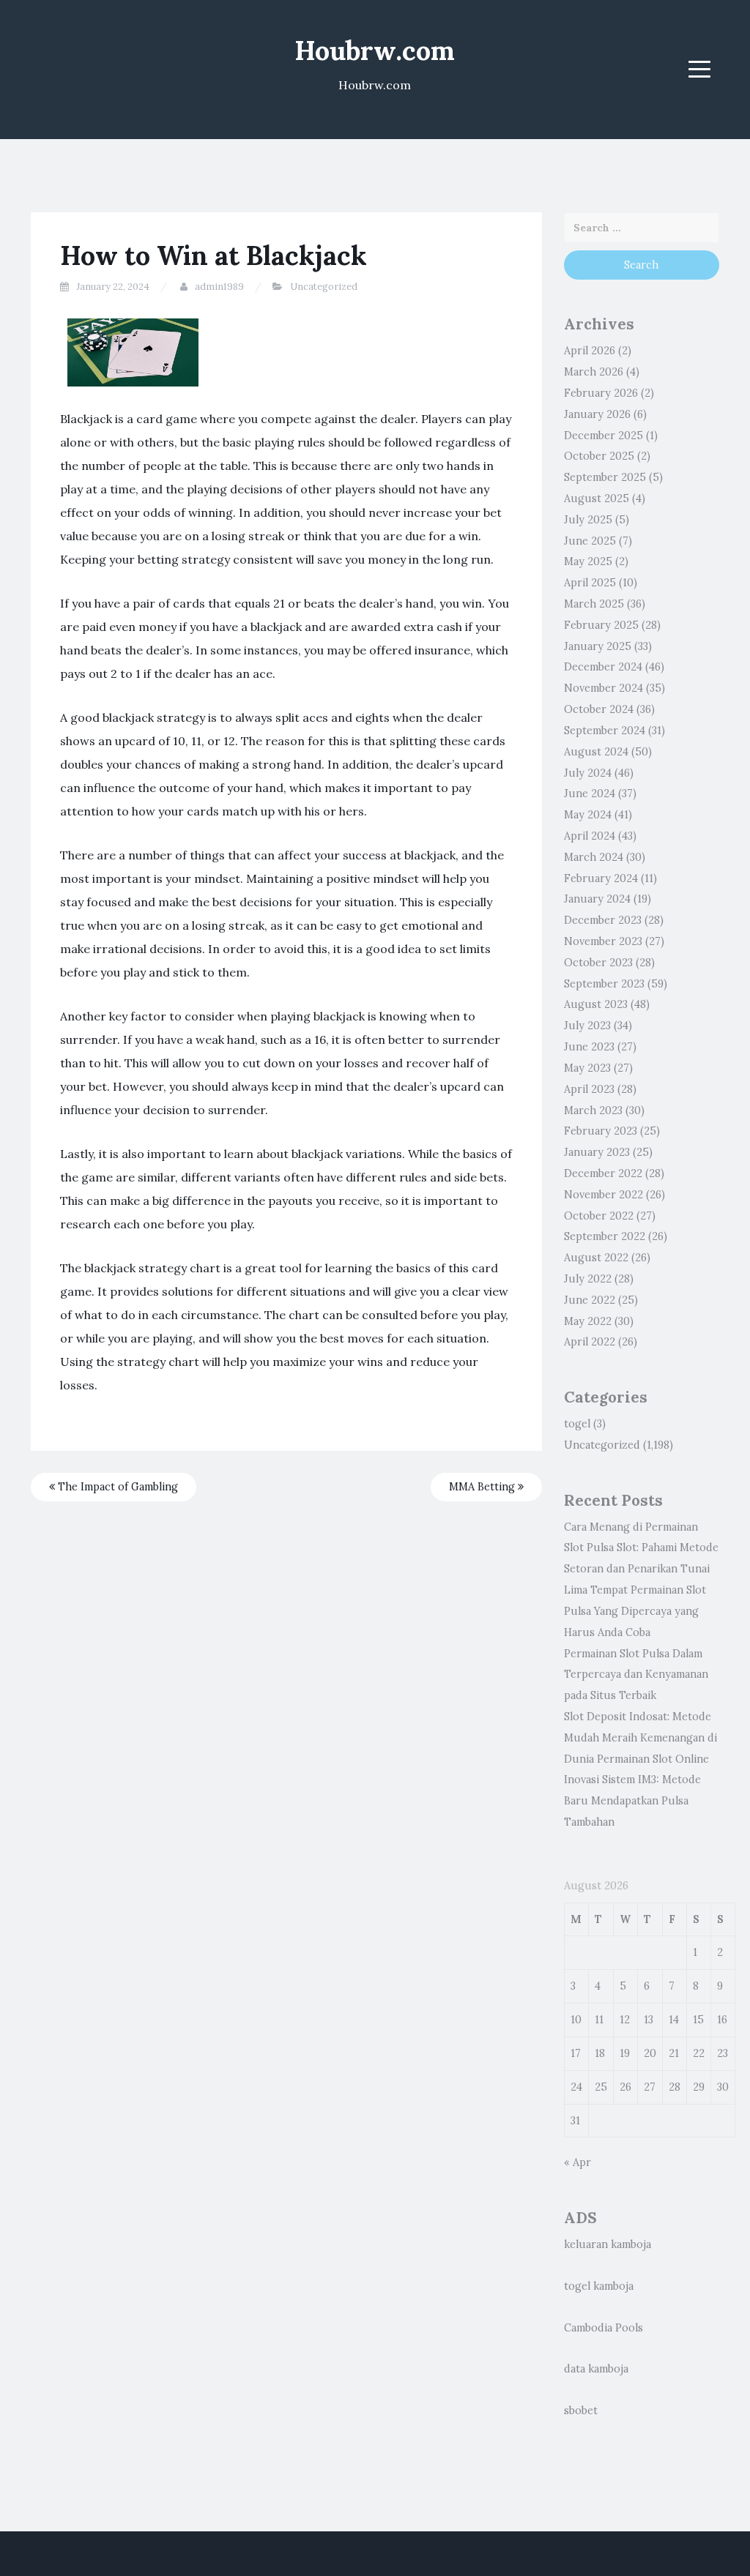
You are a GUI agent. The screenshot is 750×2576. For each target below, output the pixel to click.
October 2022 (599, 1216)
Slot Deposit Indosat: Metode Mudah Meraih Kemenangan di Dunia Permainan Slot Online (641, 1738)
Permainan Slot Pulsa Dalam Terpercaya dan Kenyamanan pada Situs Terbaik (636, 1675)
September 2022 (605, 1236)
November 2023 (603, 941)
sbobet (581, 2411)
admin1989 (219, 287)
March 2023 (593, 1110)
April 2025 (590, 583)
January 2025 (598, 646)
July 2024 (588, 773)
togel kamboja (599, 2286)
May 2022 (588, 1321)
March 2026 (594, 372)
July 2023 (587, 1026)
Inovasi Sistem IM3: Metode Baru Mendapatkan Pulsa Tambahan (632, 1801)
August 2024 (596, 752)
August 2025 (597, 499)
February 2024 (601, 878)
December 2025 (604, 436)
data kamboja (596, 2369)
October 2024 (599, 709)
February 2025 (601, 625)
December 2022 (603, 1173)
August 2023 (596, 1004)
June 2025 (590, 541)
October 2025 (599, 456)
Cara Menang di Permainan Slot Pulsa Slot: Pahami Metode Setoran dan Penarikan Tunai (641, 1548)
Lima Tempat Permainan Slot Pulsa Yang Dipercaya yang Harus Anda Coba (635, 1611)
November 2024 (604, 688)
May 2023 (587, 1068)
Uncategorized (324, 287)
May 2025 (588, 561)
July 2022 (588, 1279)
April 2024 (590, 836)
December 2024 (603, 667)
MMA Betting (483, 1487)
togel (577, 1424)
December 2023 (603, 920)
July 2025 (588, 520)
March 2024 (594, 857)
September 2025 (605, 477)
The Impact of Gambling (116, 1487)
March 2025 (594, 604)
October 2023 (598, 963)
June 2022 (590, 1300)
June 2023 (589, 1047)
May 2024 (588, 815)
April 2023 (589, 1089)
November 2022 (604, 1195)
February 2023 (601, 1131)
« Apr (578, 2162)
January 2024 (597, 899)
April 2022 (590, 1342)
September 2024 (605, 731)
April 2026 (590, 351)
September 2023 (604, 984)
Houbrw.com (375, 51)
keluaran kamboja (608, 2244)
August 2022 (596, 1258)
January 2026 (597, 414)
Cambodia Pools (604, 2328)
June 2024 (590, 794)
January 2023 (597, 1152)
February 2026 (601, 393)
